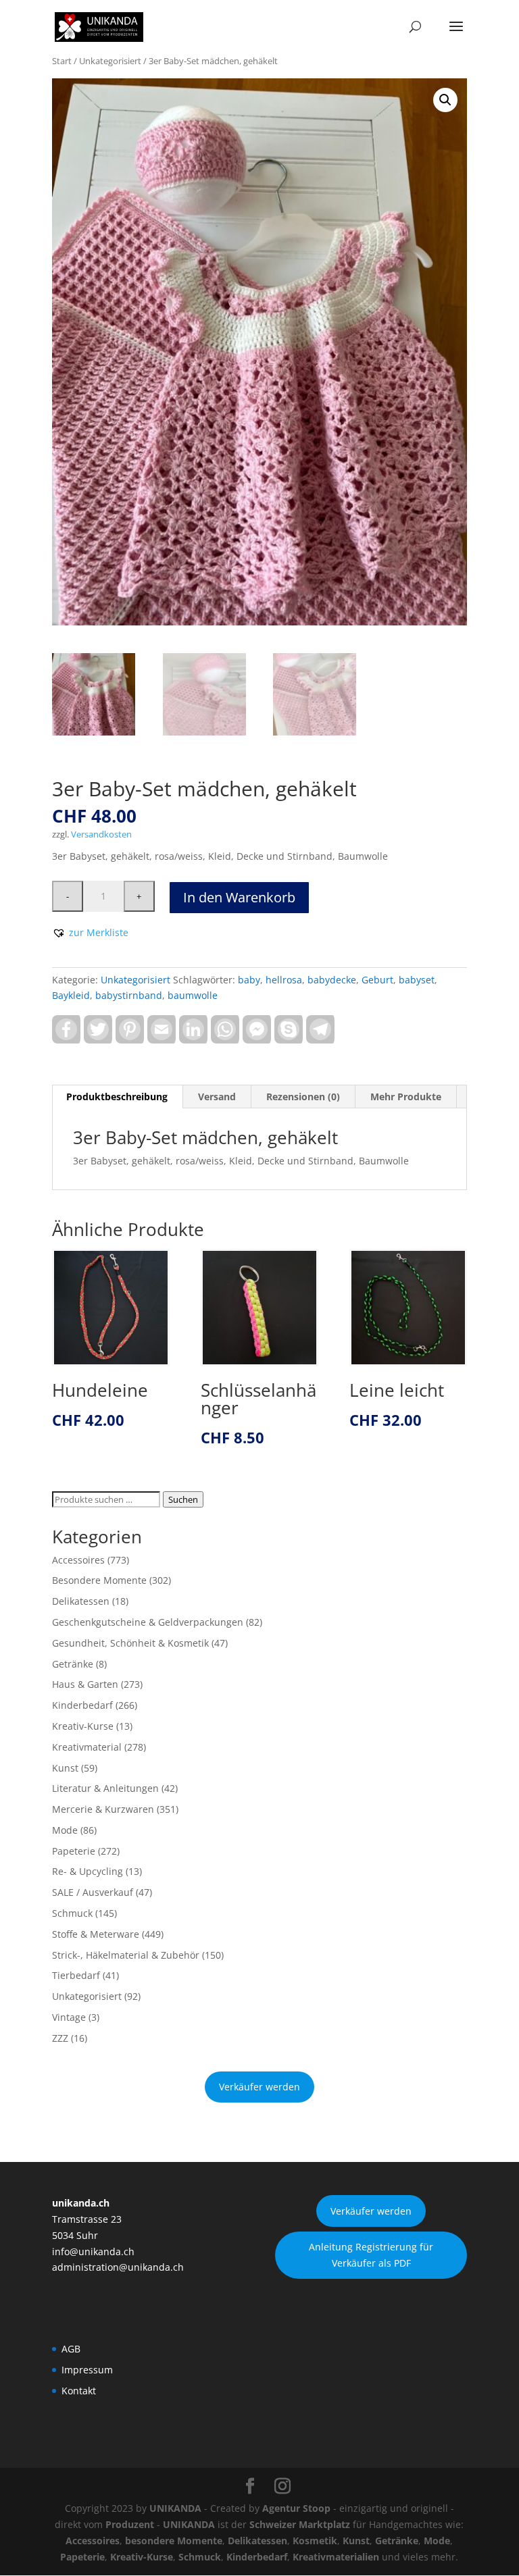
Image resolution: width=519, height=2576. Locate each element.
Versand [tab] (217, 1097)
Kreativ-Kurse (83, 1726)
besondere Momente (174, 2541)
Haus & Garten (85, 1684)
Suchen (183, 1499)
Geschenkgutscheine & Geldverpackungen (148, 1622)
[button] (445, 100)
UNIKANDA (175, 2508)
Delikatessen (81, 1601)
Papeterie (74, 1851)
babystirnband (129, 995)
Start (62, 61)
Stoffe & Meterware (96, 1934)
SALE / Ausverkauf (93, 1892)
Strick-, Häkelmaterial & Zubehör (126, 1955)
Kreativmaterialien (336, 2557)
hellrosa (284, 980)
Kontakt (79, 2391)
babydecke (332, 980)
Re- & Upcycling (88, 1871)
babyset (417, 980)
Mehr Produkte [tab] (406, 1097)
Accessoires (78, 1560)
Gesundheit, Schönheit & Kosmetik (130, 1643)
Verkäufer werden (259, 2087)
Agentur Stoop (296, 2508)
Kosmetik (315, 2541)
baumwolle (193, 995)
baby (249, 980)
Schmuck (72, 1913)
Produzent (130, 2524)
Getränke (73, 1664)
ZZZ (60, 2038)
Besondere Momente (99, 1580)
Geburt (377, 980)
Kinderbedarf (82, 1705)
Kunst (65, 1768)
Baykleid (71, 995)
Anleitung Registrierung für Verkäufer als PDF (371, 2255)
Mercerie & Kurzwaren (103, 1809)
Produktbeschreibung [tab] (117, 1097)
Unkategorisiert (110, 61)
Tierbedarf (76, 1975)
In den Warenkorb (239, 897)
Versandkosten (101, 834)
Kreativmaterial (87, 1747)
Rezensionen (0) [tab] (303, 1097)
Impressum (87, 2370)
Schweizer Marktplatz (300, 2524)
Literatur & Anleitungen (105, 1788)
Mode (65, 1830)
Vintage (69, 2017)
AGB (71, 2349)
